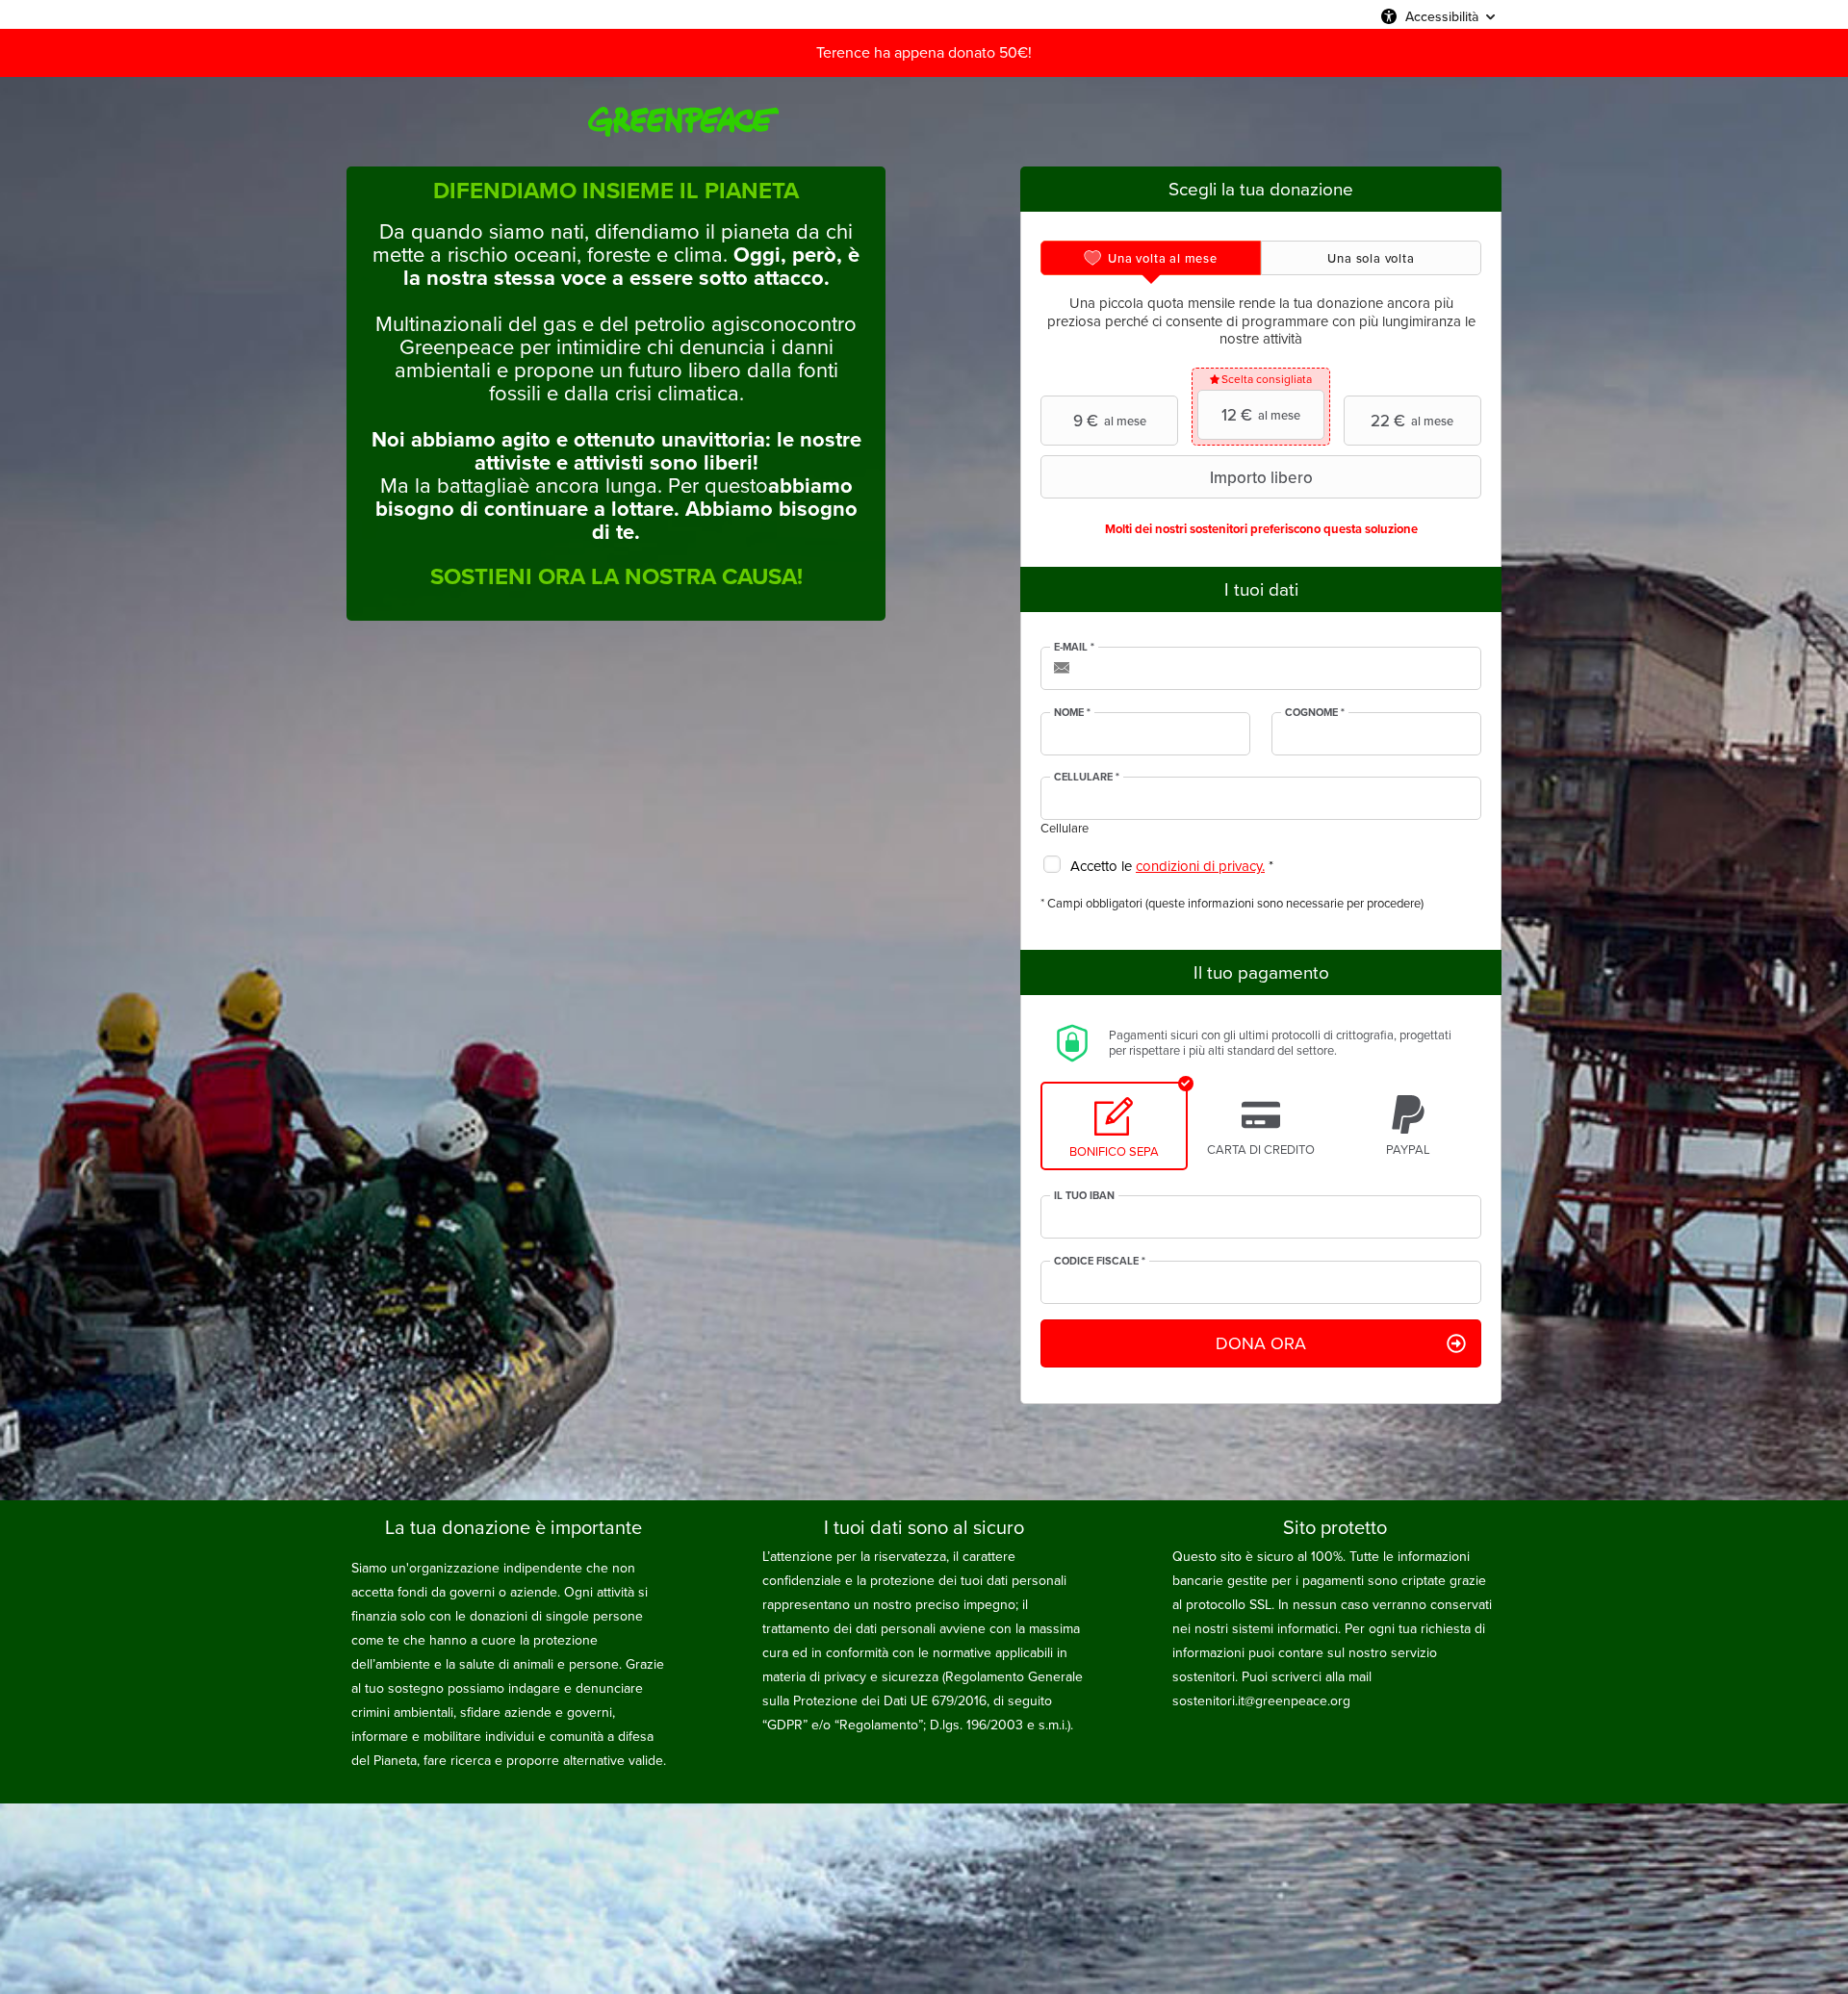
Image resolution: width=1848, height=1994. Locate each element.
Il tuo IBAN (1084, 1196)
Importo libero (1261, 477)
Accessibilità (1442, 16)
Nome (1072, 713)
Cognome (1315, 713)
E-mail (1074, 648)
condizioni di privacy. (1200, 866)
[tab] (1151, 258)
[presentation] (1151, 258)
